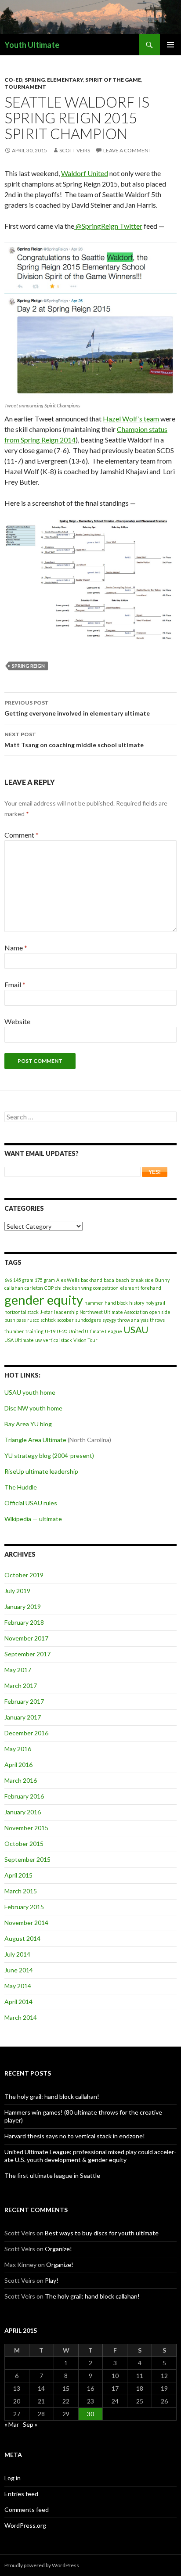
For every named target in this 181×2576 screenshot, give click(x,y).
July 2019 (17, 1591)
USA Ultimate (19, 1340)
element (130, 1288)
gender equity (44, 1300)
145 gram (23, 1280)
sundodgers (88, 1320)
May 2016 (18, 1749)
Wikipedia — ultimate (33, 1519)
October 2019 (24, 1575)
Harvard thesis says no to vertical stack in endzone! (75, 2136)
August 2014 (22, 1938)
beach (122, 1280)
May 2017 (18, 1670)
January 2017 (23, 1717)
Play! (52, 2280)
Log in (13, 2478)
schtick (48, 1320)
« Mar (12, 2424)
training (34, 1331)
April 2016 (18, 1765)
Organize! (58, 2249)
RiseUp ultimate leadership (41, 1471)
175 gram (45, 1280)
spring (35, 80)
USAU (136, 1329)
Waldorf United (85, 173)
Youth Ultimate (32, 45)
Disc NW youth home (33, 1408)
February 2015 (24, 1907)
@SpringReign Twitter (108, 226)
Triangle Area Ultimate (35, 1440)
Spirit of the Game (113, 80)
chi (58, 1288)
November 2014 (26, 1923)
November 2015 (26, 1828)
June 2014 (19, 1970)
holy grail (155, 1303)
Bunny (162, 1280)
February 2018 (24, 1622)
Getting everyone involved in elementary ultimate (77, 708)
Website (17, 1021)
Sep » (30, 2424)
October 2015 (24, 1844)
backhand (92, 1280)
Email (15, 984)
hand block (116, 1303)
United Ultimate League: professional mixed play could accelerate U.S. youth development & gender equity (90, 2156)
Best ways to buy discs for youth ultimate (102, 2233)
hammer (94, 1303)
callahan (14, 1288)
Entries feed (21, 2494)
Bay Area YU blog (28, 1424)
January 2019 (23, 1606)
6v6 (8, 1280)
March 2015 (21, 1891)
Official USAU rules (31, 1503)
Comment (22, 835)
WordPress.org (25, 2525)
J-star (46, 1312)
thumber (14, 1331)
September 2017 (27, 1654)
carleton (34, 1288)
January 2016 (23, 1812)
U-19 (50, 1331)
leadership (66, 1312)
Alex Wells (68, 1280)
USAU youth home (30, 1392)
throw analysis (133, 1320)
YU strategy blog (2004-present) (49, 1455)
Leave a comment (127, 150)
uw (38, 1340)
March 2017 (21, 1686)
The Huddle (21, 1487)
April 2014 (18, 2002)
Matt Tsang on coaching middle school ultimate (74, 740)
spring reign (28, 666)
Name (16, 948)
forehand (151, 1288)
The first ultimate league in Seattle (52, 2175)
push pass (15, 1320)
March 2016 (21, 1780)
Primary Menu (170, 45)
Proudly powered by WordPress (42, 2565)
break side (142, 1280)
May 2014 (18, 1986)
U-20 (62, 1331)
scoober (65, 1320)
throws (157, 1320)
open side (160, 1312)
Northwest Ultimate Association (114, 1312)
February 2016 (24, 1796)
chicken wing (77, 1288)
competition (106, 1288)
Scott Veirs (75, 150)
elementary (65, 80)
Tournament (25, 87)
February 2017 (24, 1701)
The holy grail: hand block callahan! (52, 2096)
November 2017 (26, 1638)
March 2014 (21, 2017)
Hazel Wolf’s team (131, 419)
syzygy (109, 1320)
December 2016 (26, 1733)
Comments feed (27, 2509)
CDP (49, 1288)
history (137, 1303)
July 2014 (17, 1954)
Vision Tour (85, 1340)
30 (90, 2414)
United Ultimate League (95, 1331)
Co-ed (13, 80)
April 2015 (18, 1875)
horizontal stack (22, 1312)
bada (109, 1280)
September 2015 (27, 1859)
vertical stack (58, 1340)
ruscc (33, 1320)
